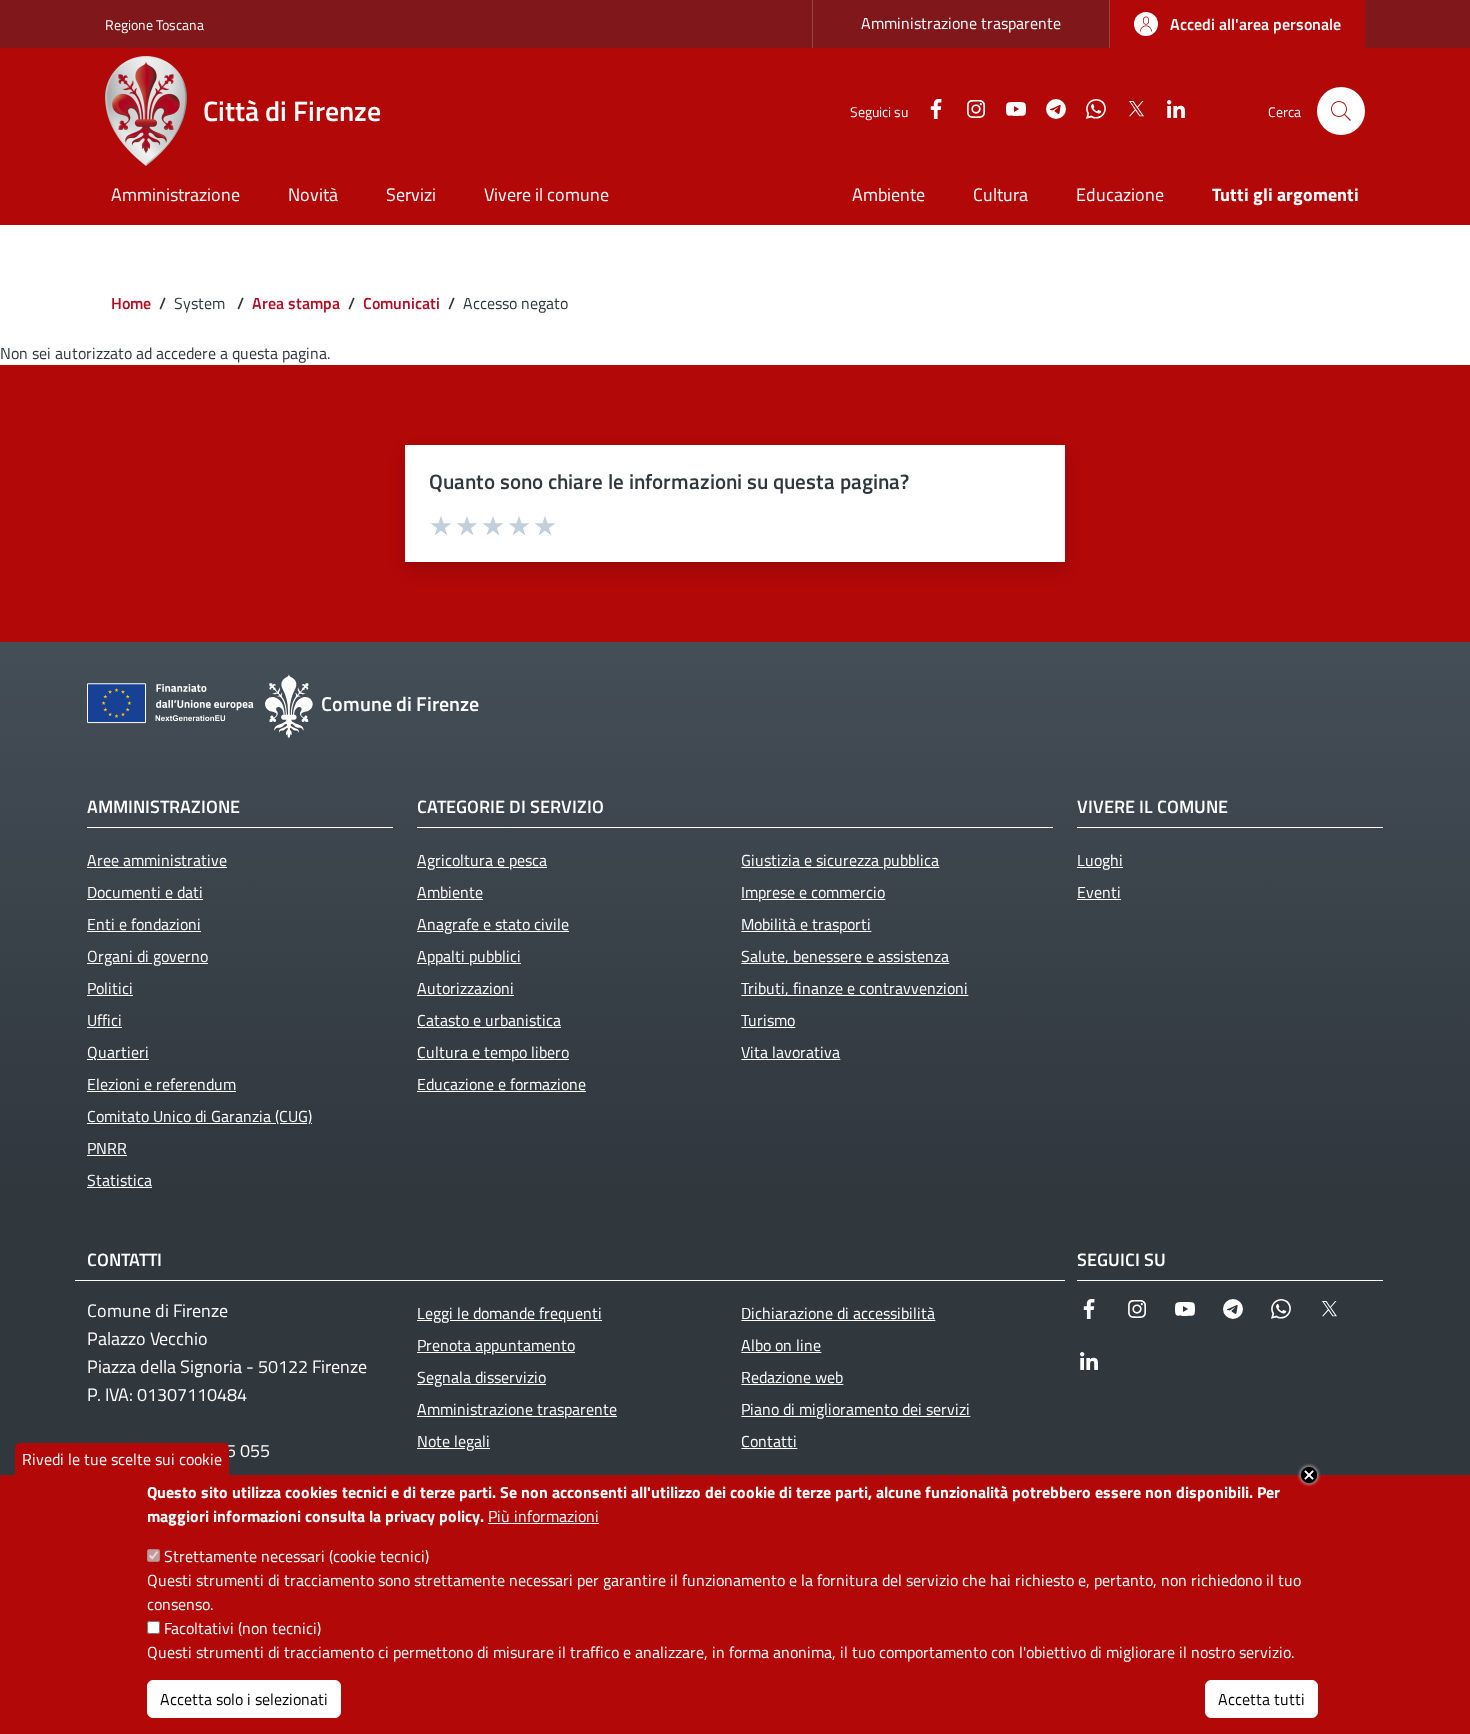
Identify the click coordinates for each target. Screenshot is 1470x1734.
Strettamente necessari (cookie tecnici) (296, 1556)
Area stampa (296, 303)
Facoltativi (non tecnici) (242, 1628)
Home (131, 303)
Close (1309, 1475)
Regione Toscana (154, 24)
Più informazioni (543, 1516)
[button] (1341, 111)
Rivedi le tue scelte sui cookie (122, 1459)
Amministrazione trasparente (961, 23)
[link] (1237, 24)
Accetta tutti (1261, 1699)
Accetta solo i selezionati (244, 1699)
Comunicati (401, 303)
